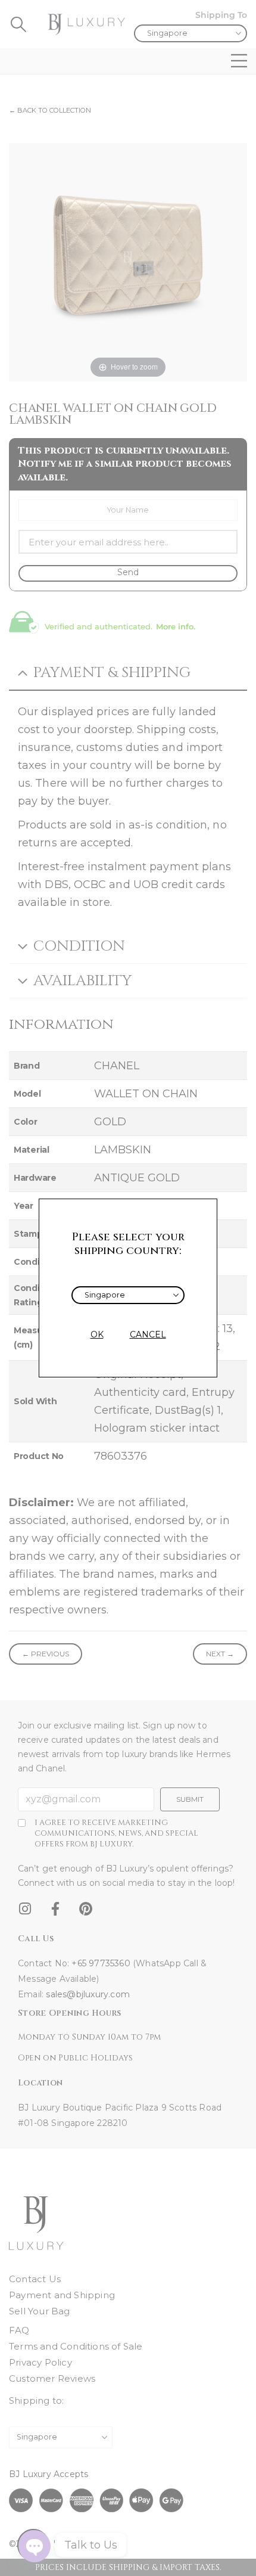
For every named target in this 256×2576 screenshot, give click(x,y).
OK (97, 1334)
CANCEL (148, 1334)
